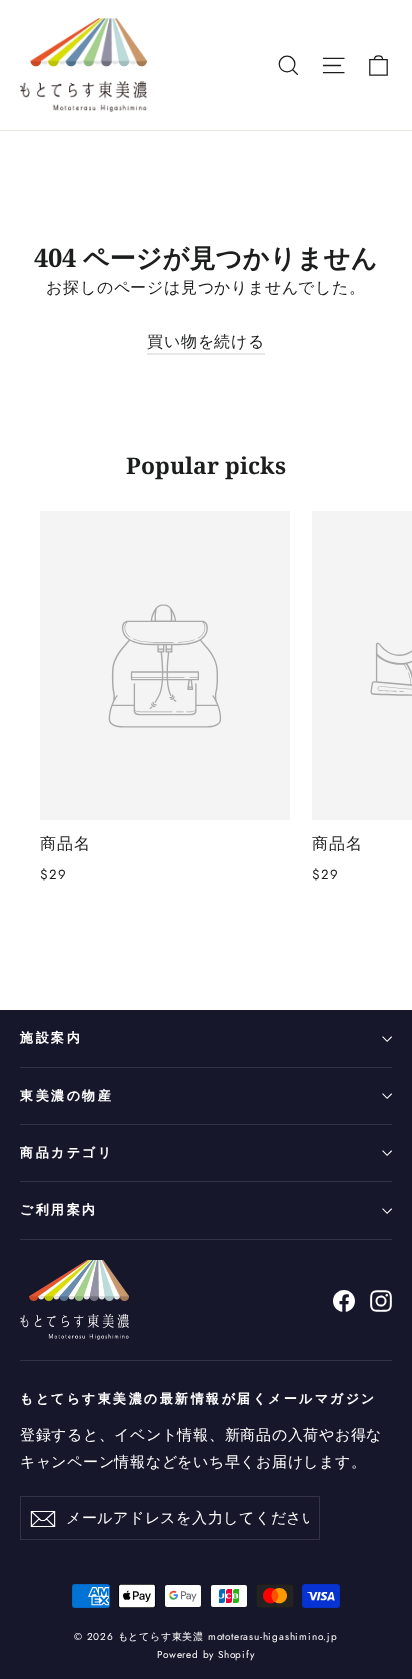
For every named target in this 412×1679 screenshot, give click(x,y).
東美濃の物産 (66, 1095)
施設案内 (51, 1037)
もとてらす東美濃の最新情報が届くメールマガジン (198, 1398)
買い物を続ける (206, 341)
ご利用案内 (59, 1209)
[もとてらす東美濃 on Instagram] (381, 1299)
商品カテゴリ (66, 1152)
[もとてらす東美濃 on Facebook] (344, 1299)
